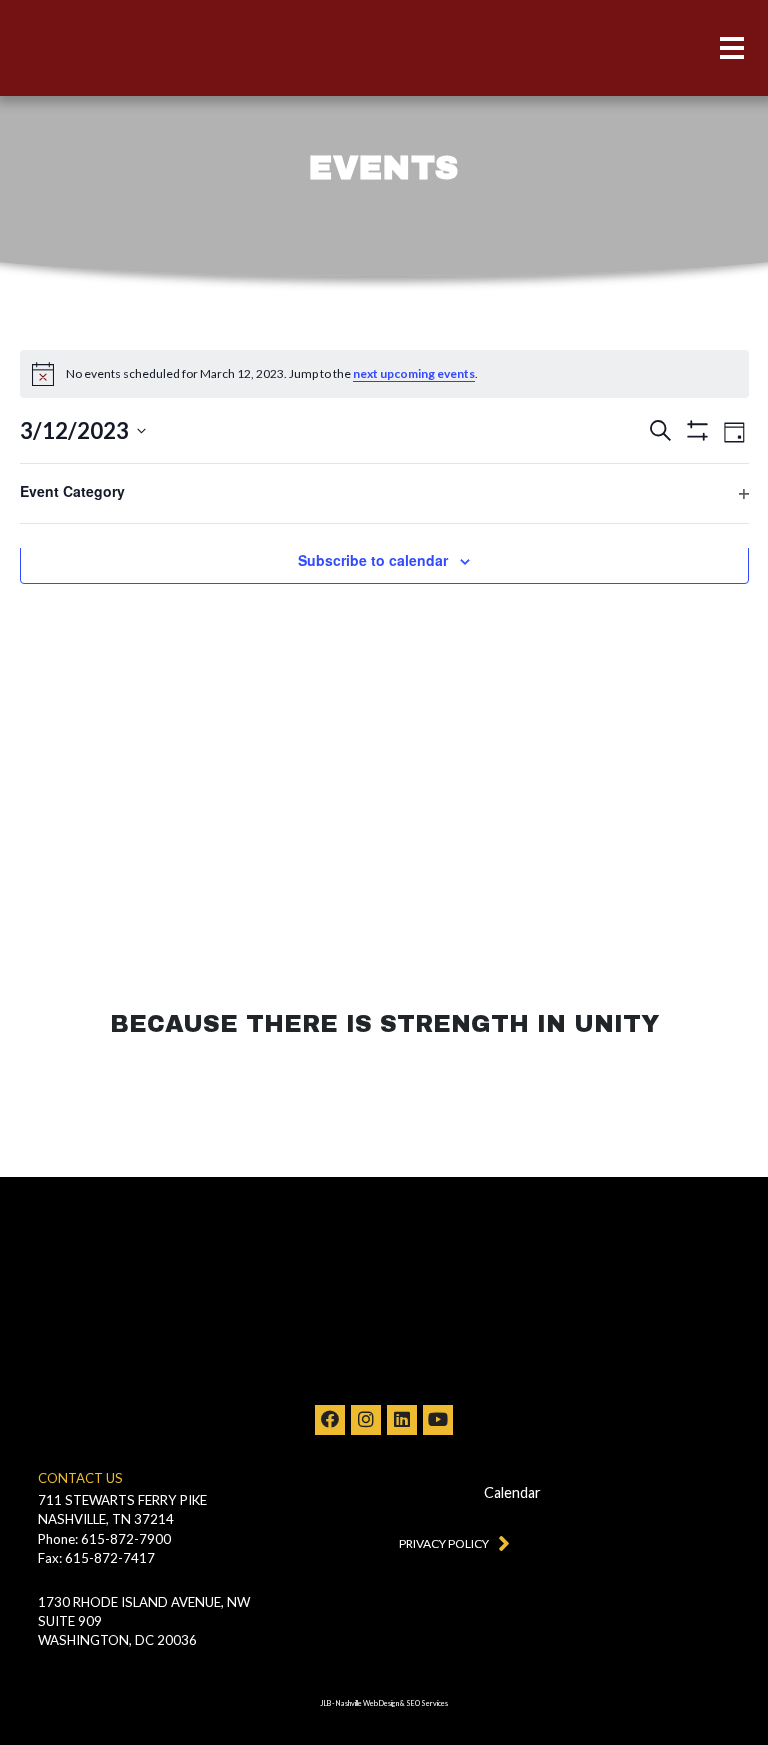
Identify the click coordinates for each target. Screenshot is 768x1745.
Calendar (512, 1492)
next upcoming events (414, 373)
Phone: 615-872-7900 (104, 1539)
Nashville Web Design (367, 1703)
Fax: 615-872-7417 (96, 1558)
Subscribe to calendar (373, 560)
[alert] (384, 374)
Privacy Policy (444, 1543)
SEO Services (427, 1703)
